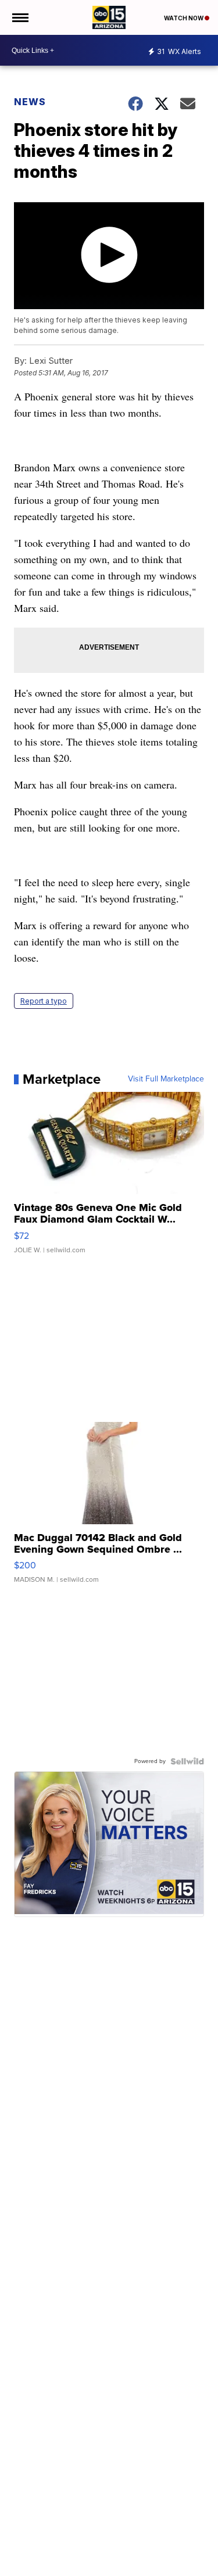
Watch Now (184, 18)
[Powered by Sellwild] (187, 1761)
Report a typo (44, 1001)
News (30, 102)
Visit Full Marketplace (166, 1079)
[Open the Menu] (19, 17)
